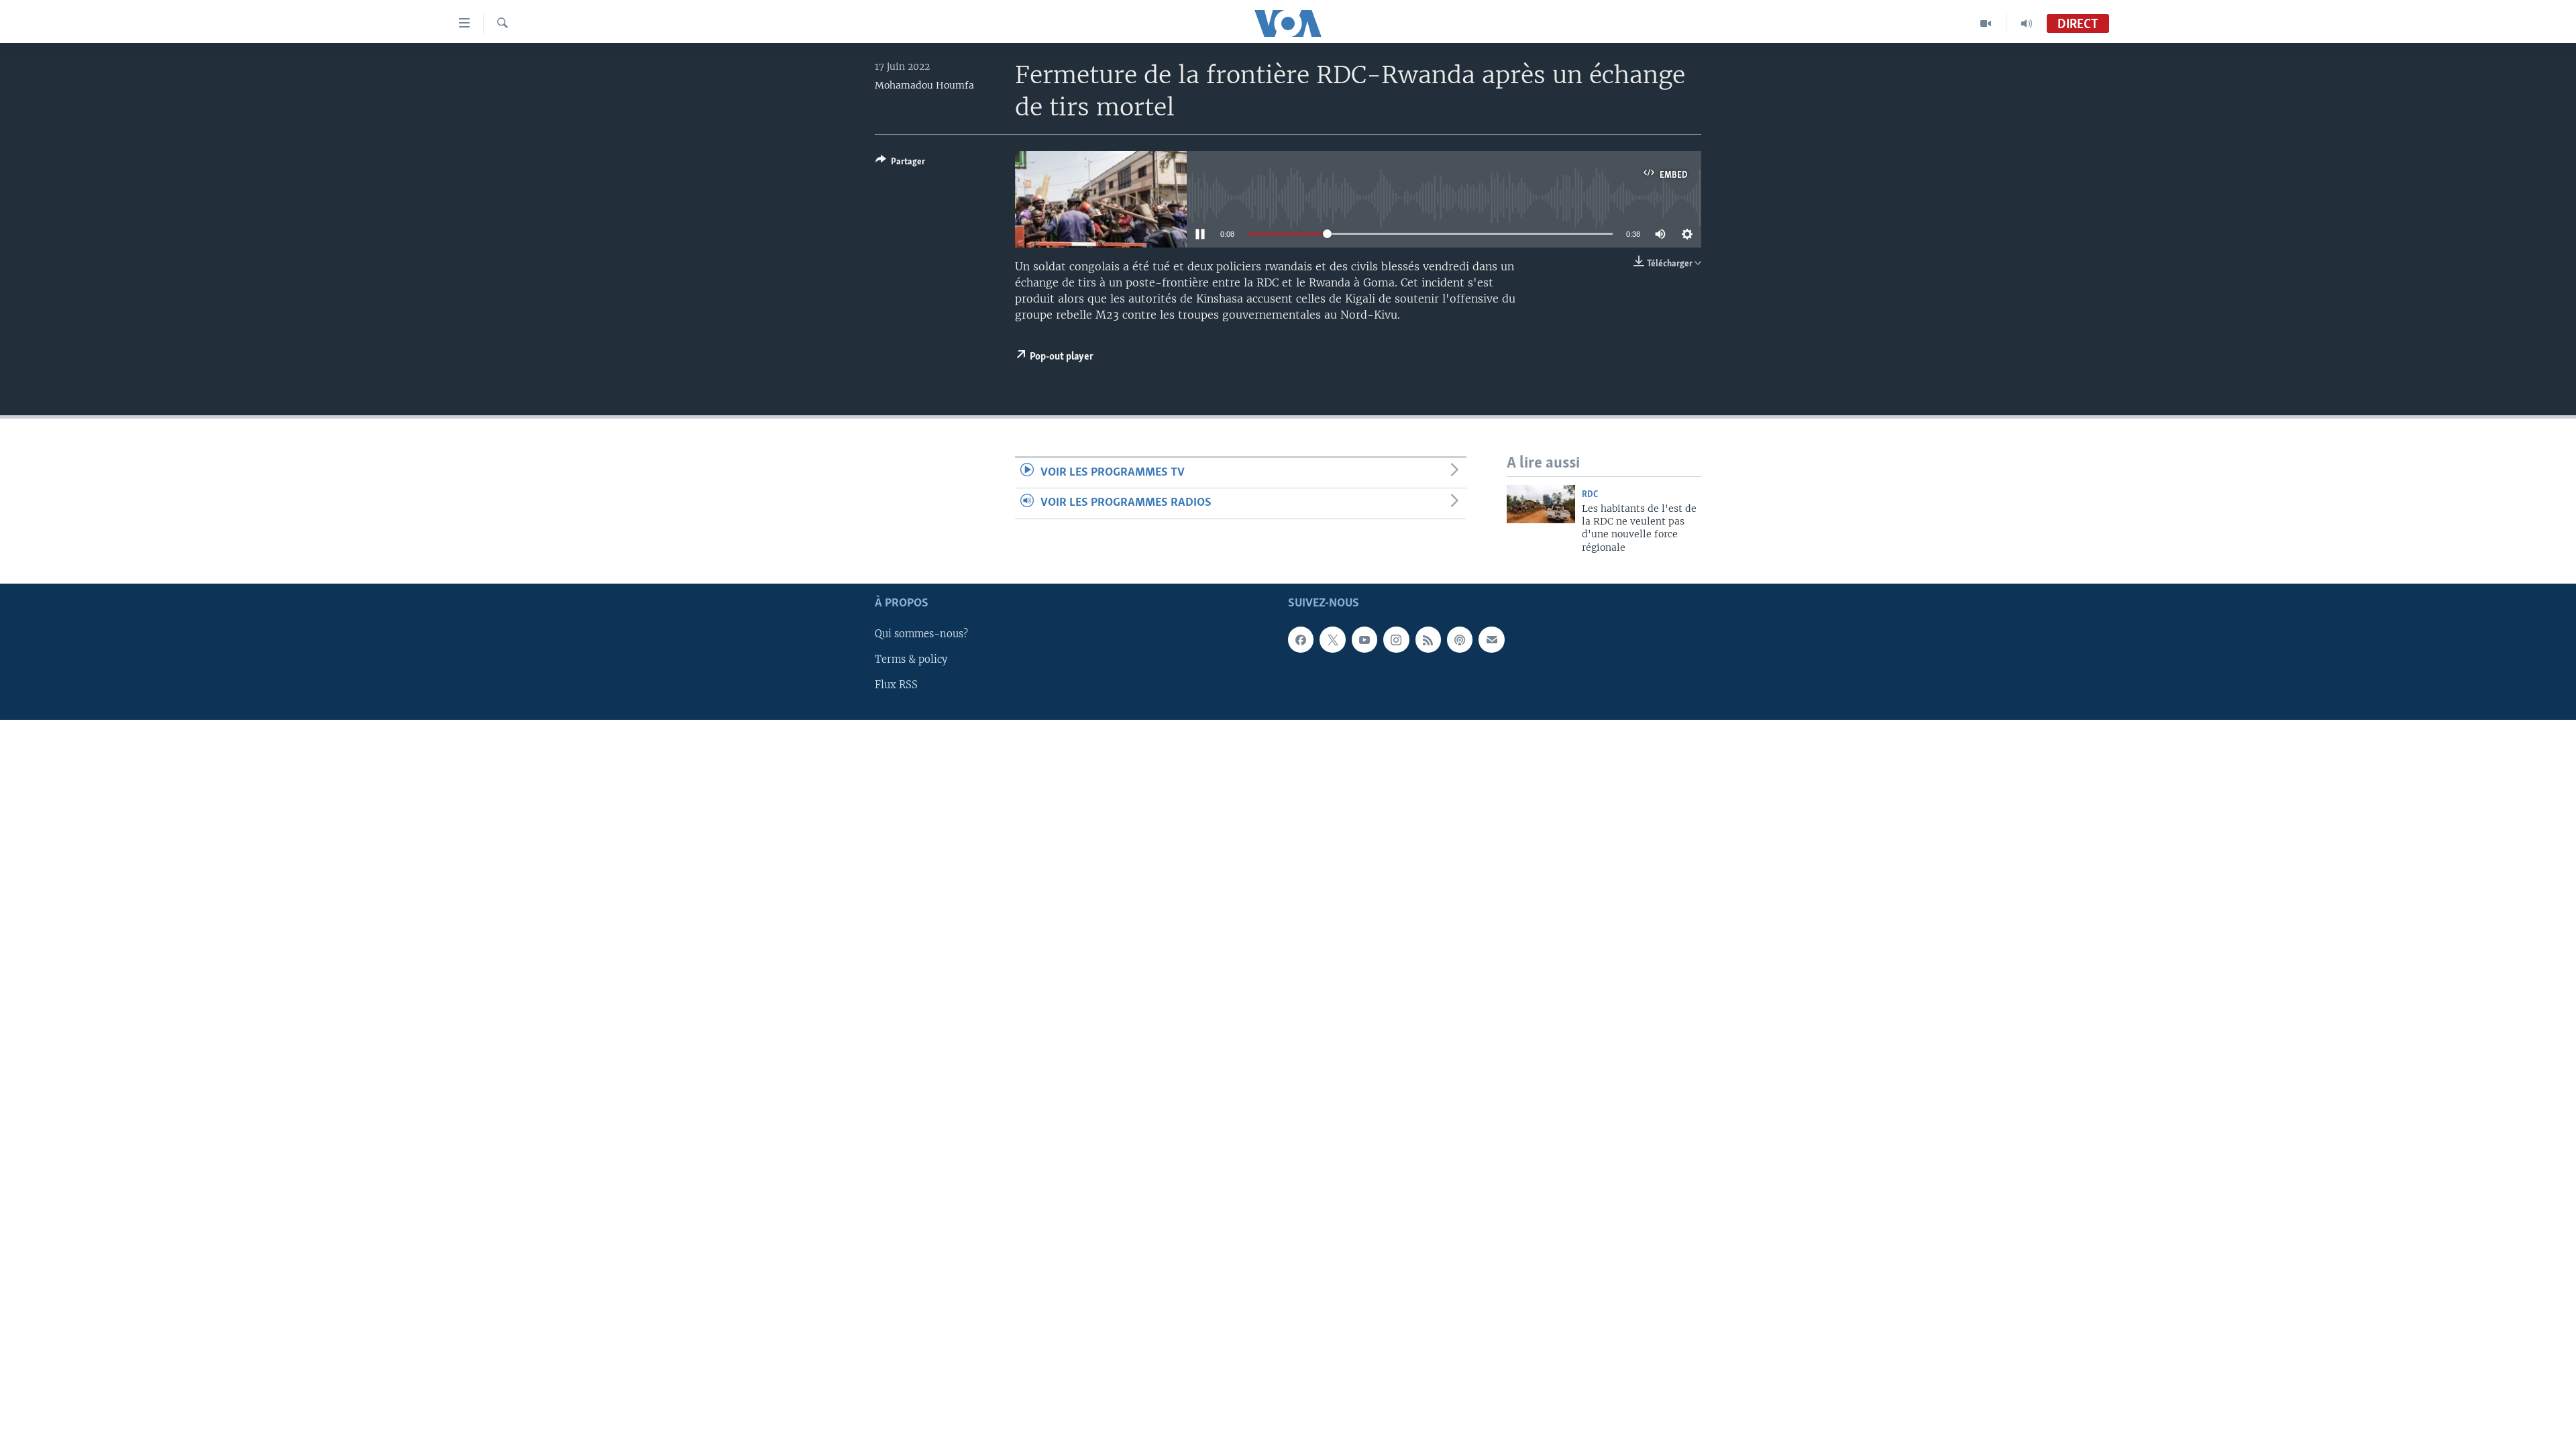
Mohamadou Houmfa (924, 85)
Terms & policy (911, 660)
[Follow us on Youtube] (1364, 640)
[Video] (1986, 23)
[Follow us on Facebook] (1301, 640)
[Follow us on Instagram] (1396, 640)
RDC (1590, 495)
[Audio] (2027, 23)
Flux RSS (896, 686)
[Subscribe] (1491, 640)
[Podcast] (1460, 640)
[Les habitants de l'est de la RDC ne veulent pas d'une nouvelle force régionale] (1541, 504)
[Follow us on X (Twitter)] (1332, 640)
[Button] (900, 164)
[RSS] (1428, 640)
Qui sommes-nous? (921, 635)
